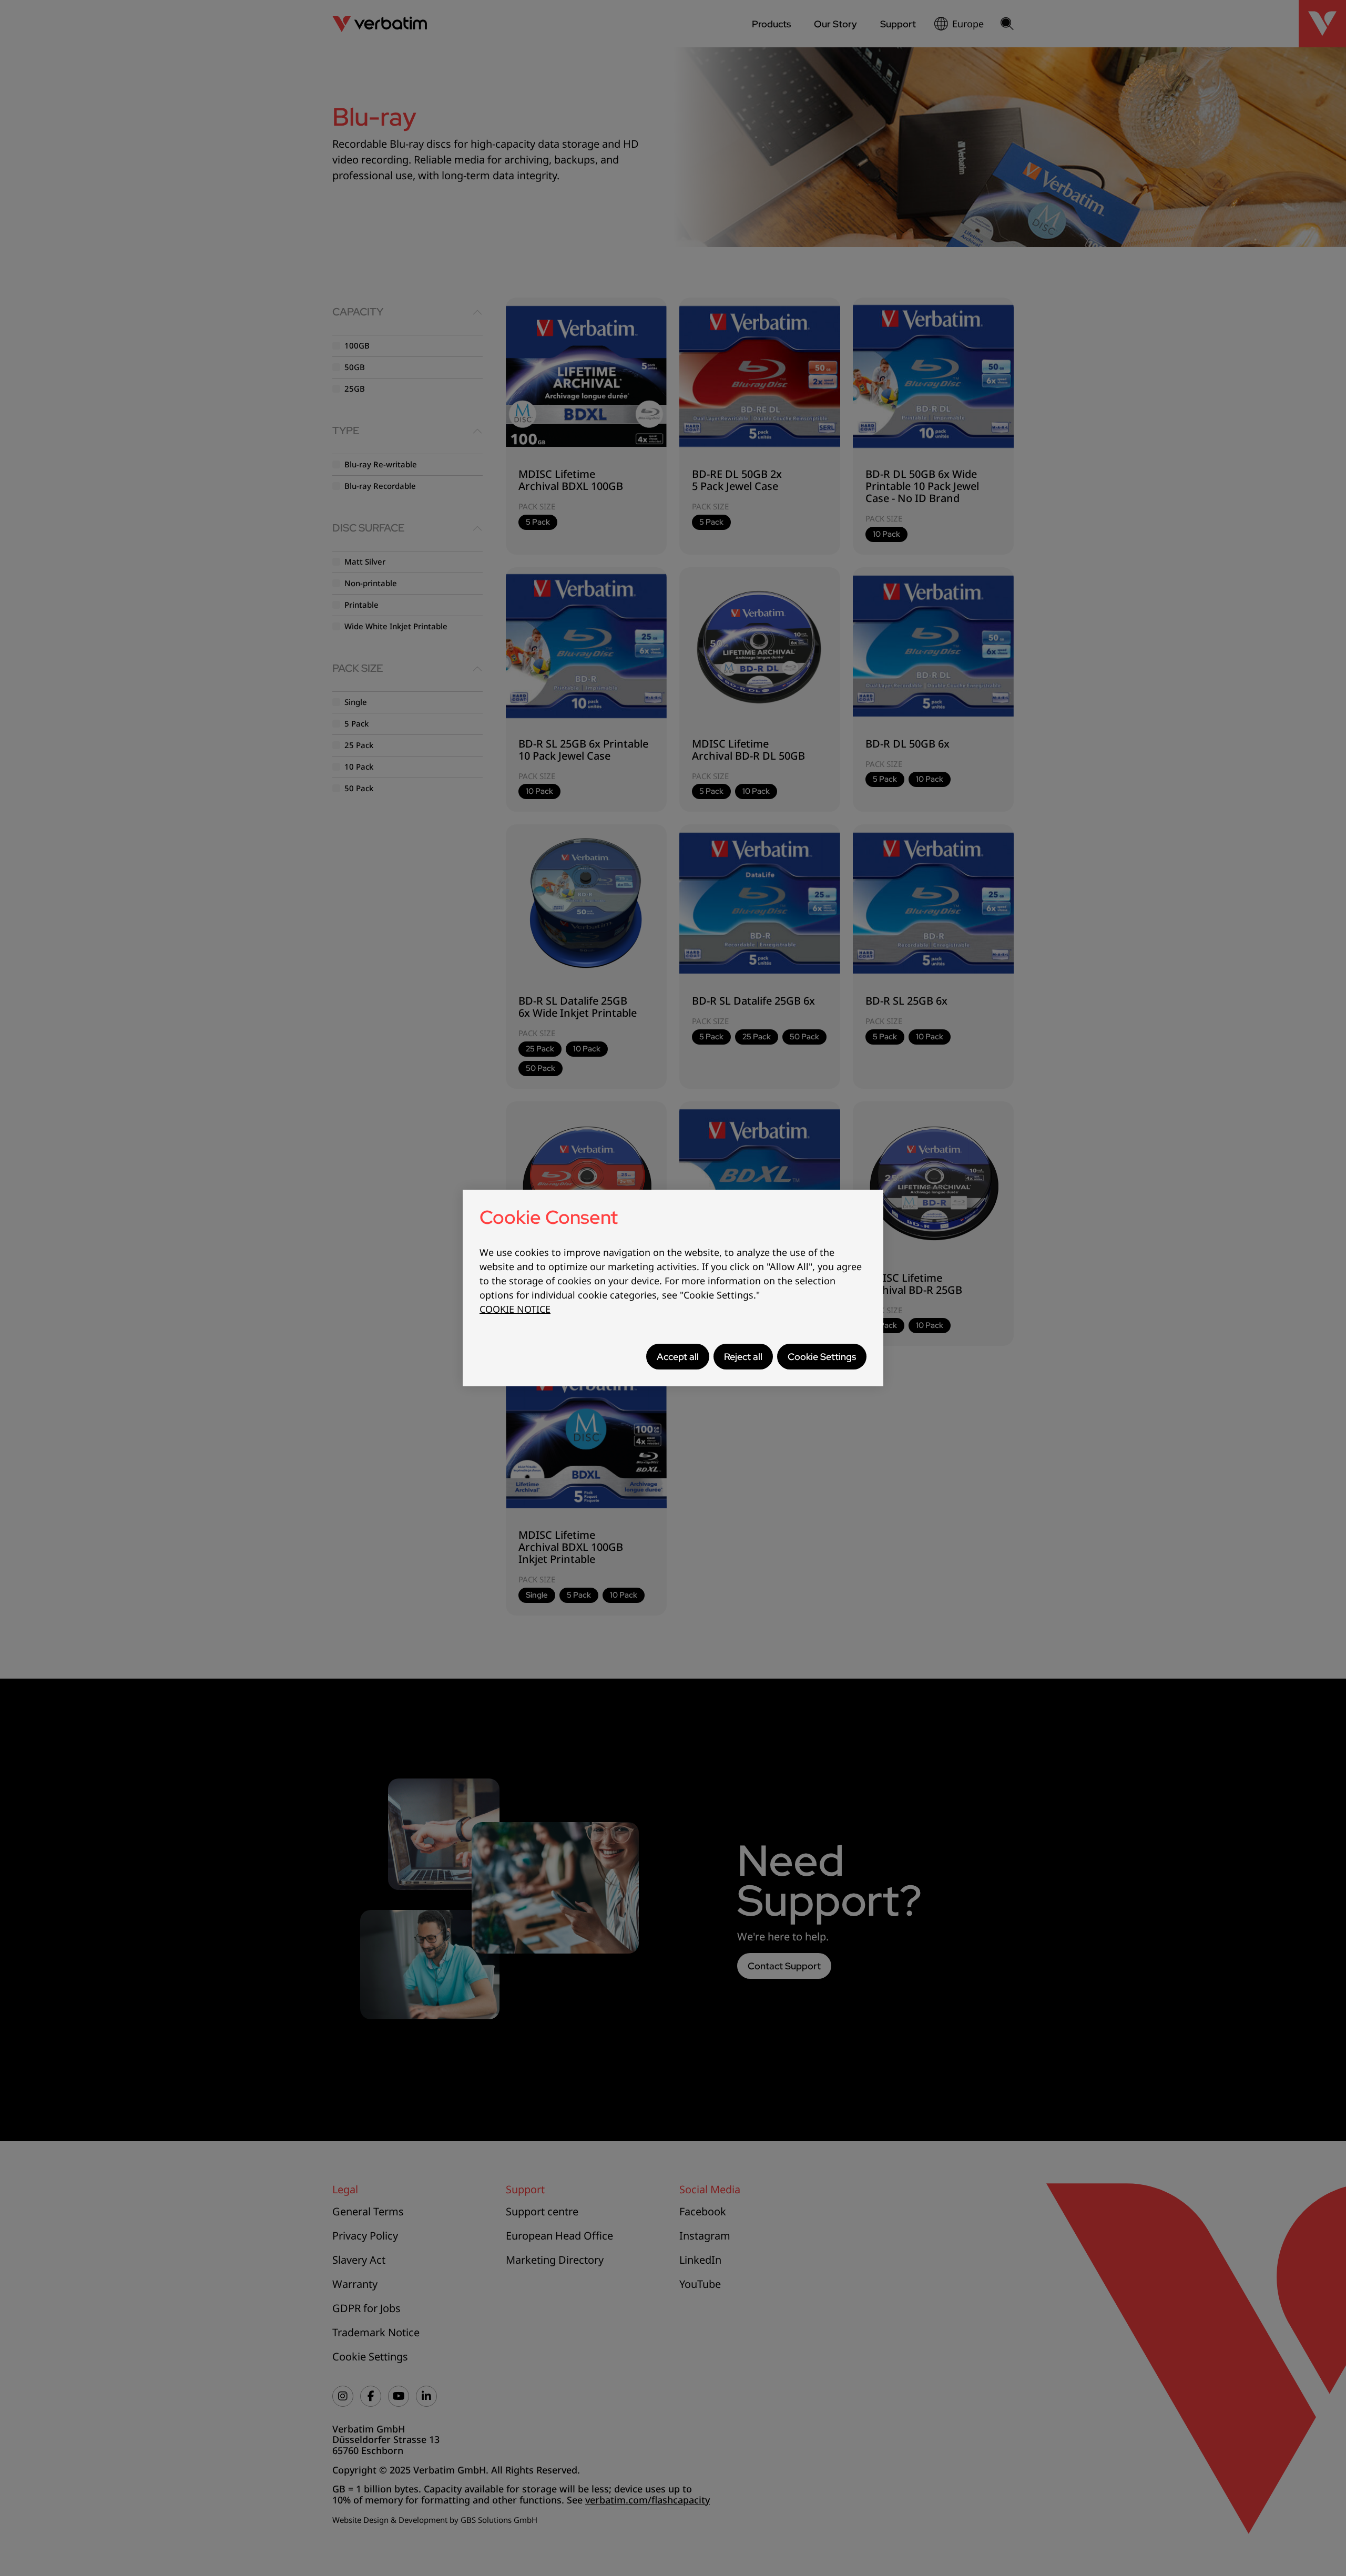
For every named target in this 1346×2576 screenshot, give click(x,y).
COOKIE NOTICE (515, 1309)
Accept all (678, 1357)
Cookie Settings (822, 1357)
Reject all (743, 1357)
